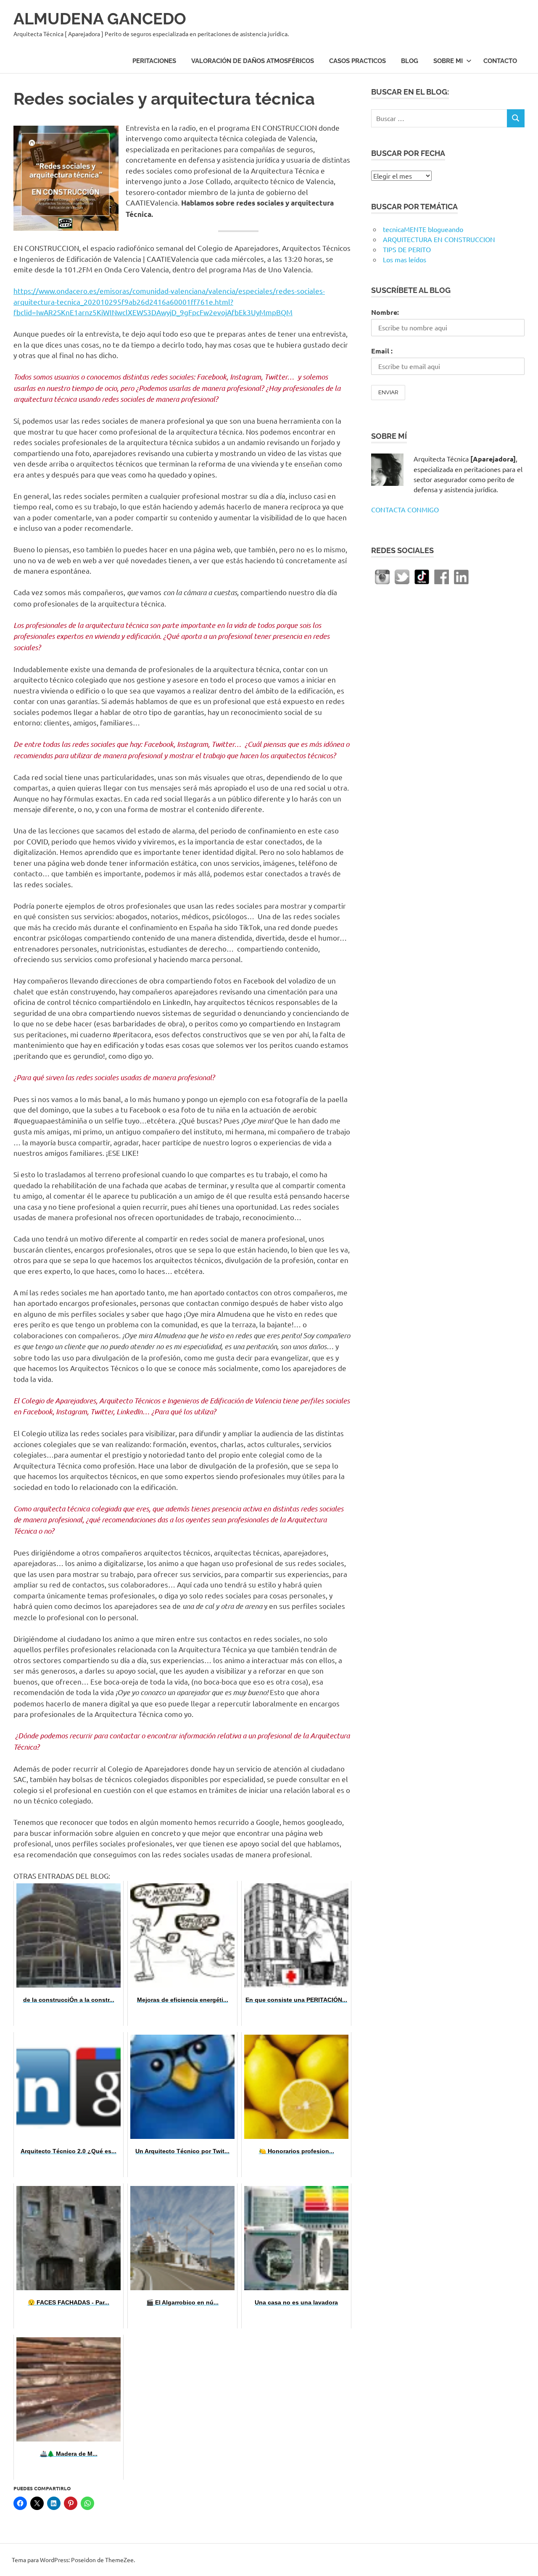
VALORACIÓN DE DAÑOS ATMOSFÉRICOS (253, 61)
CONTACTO (500, 61)
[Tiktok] (422, 576)
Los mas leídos (405, 259)
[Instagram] (382, 576)
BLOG (410, 61)
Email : (382, 351)
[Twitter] (402, 576)
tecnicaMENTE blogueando (423, 229)
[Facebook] (442, 576)
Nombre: (385, 312)
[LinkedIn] (461, 576)
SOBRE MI (448, 61)
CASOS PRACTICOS (357, 61)
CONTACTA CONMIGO (405, 509)
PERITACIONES (154, 61)
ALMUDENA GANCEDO (100, 19)
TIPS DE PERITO (407, 249)
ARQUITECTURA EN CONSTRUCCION (439, 239)
